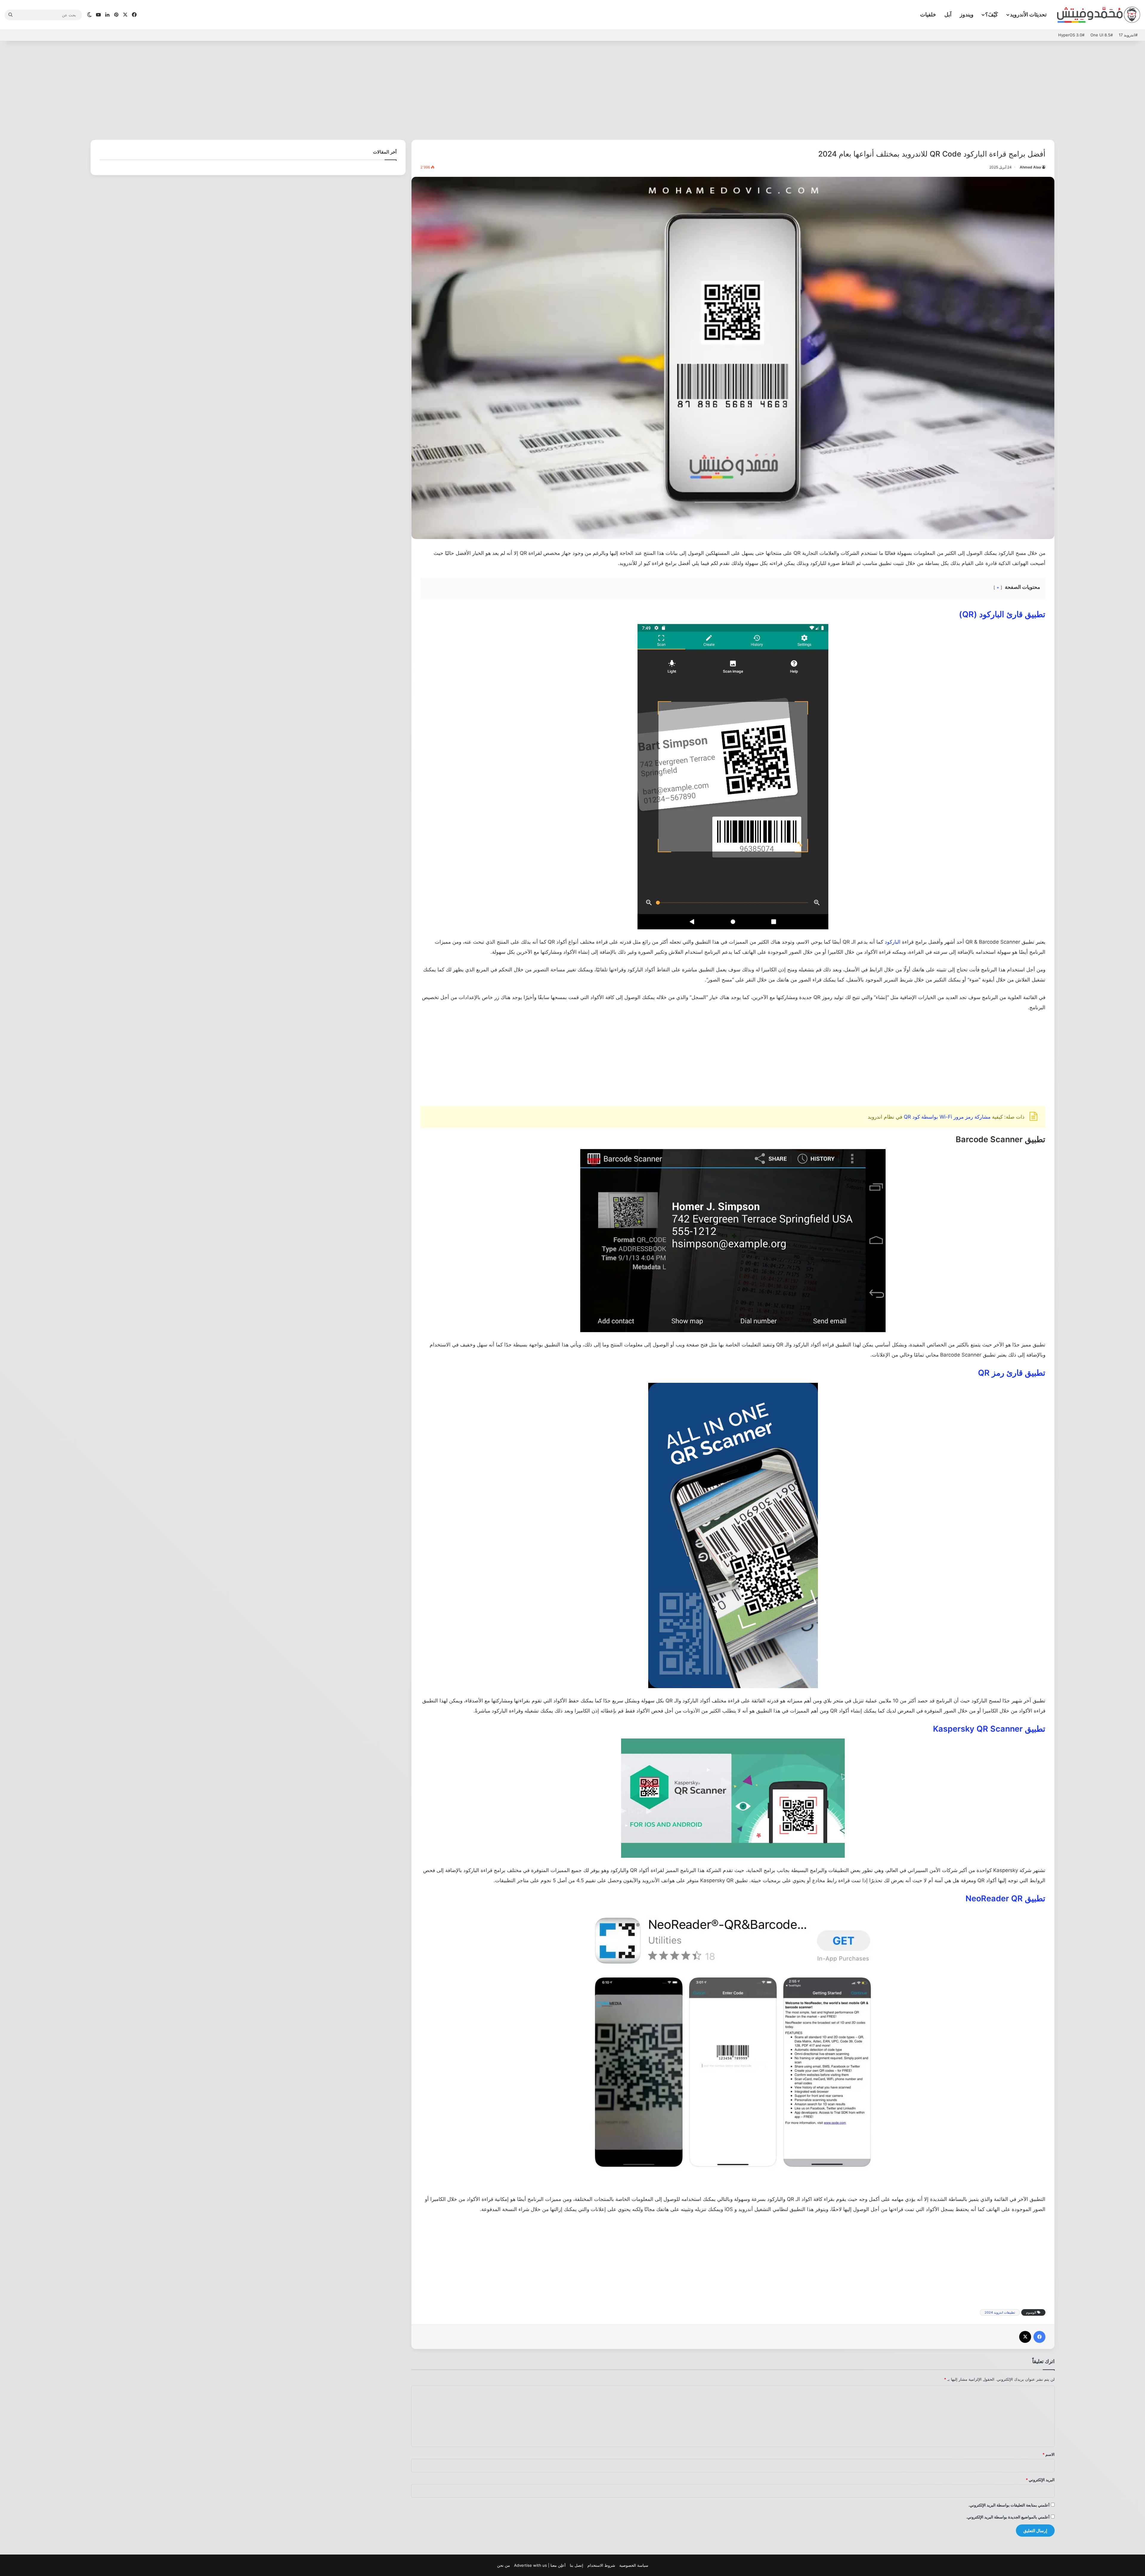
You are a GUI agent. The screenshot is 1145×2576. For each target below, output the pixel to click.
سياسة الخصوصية (634, 2565)
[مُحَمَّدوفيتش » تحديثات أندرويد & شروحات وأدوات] (1099, 15)
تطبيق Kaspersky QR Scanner (989, 1729)
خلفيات (928, 14)
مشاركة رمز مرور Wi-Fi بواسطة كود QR (947, 1117)
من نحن (503, 2565)
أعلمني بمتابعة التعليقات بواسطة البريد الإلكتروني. (1009, 2505)
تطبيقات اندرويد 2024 (1000, 2312)
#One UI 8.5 (1102, 35)
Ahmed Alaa (1030, 167)
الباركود (893, 942)
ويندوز (967, 14)
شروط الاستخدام (601, 2565)
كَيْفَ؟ (992, 14)
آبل (948, 14)
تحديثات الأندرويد (1028, 14)
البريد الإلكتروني (1040, 2480)
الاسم (1049, 2454)
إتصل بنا (577, 2565)
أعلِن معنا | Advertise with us (540, 2565)
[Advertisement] (572, 89)
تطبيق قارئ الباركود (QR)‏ (1002, 614)
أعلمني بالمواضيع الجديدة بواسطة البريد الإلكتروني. (1008, 2517)
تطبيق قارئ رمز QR (1012, 1373)
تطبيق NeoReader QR (1005, 1898)
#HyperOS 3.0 (1071, 35)
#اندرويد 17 (1128, 35)
